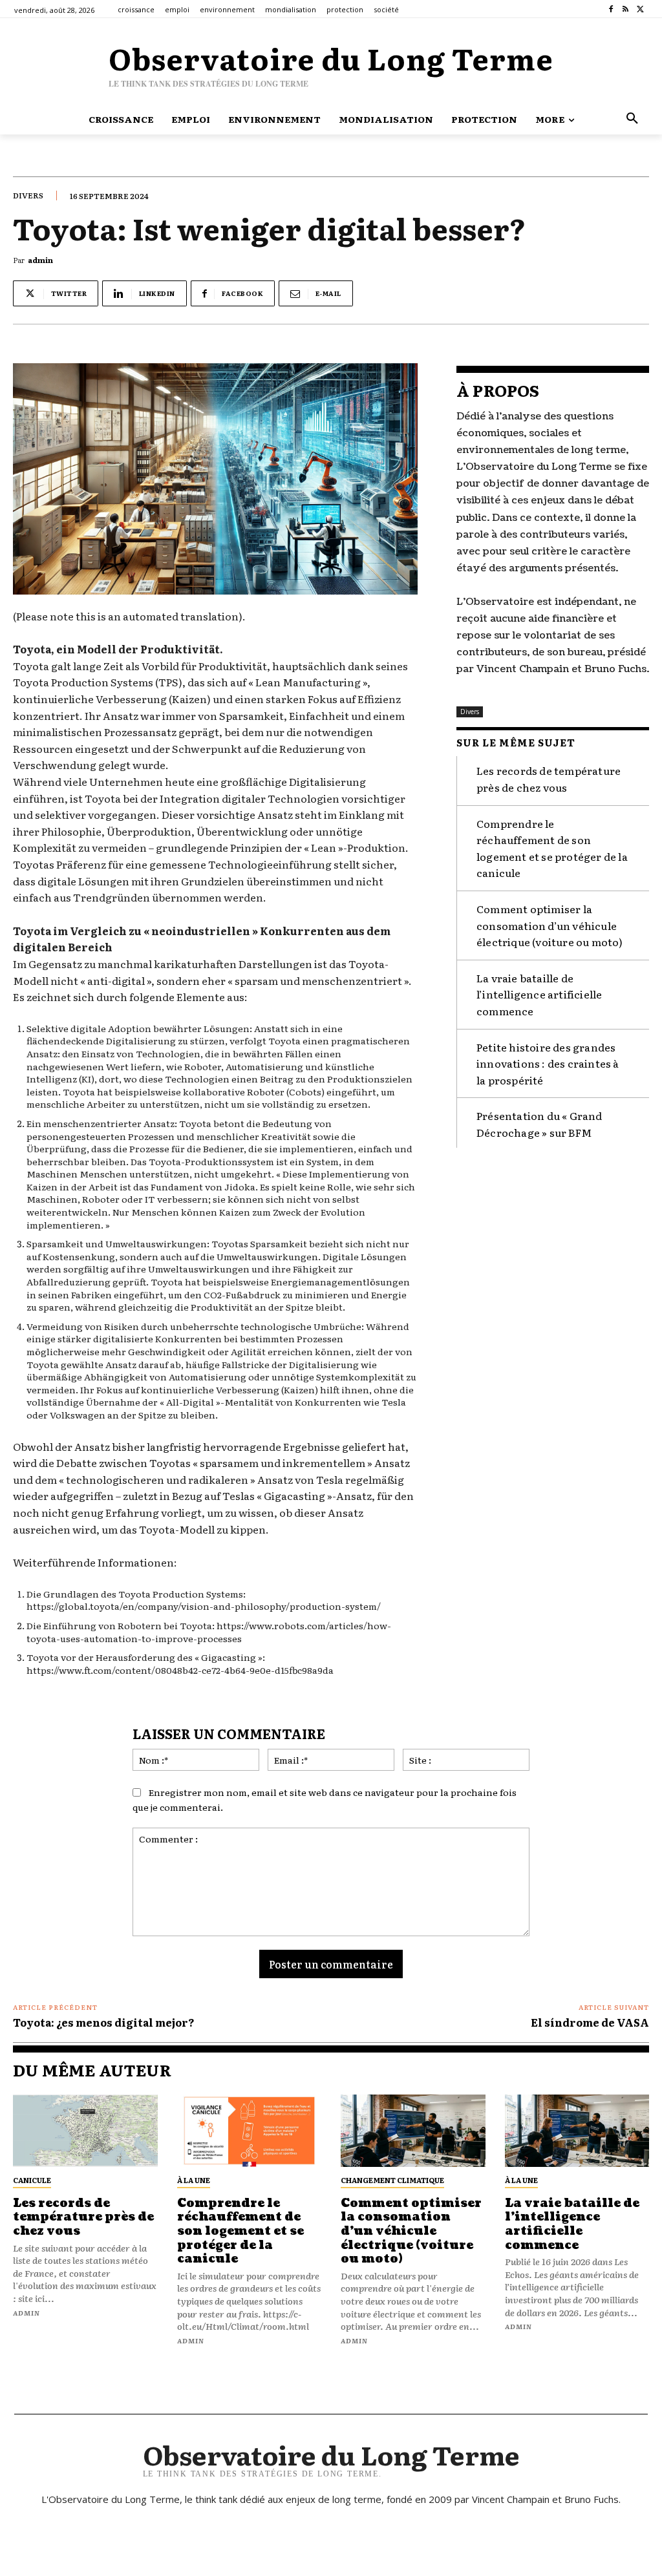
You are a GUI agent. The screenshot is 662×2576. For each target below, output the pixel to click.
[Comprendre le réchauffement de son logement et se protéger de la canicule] (250, 2131)
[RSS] (625, 9)
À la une (194, 2180)
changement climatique (392, 2180)
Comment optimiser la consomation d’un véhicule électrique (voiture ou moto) (550, 925)
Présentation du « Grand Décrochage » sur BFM (539, 1124)
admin (40, 260)
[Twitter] (640, 9)
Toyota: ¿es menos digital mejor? (104, 2022)
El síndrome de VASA (590, 2022)
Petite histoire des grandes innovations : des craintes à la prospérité (548, 1063)
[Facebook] (611, 9)
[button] (632, 119)
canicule (32, 2180)
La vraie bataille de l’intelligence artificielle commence (539, 994)
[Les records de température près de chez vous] (85, 2131)
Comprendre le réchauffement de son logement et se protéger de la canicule (240, 2231)
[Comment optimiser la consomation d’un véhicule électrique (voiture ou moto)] (413, 2131)
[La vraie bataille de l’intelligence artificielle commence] (577, 2131)
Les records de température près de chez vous (549, 779)
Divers (28, 195)
